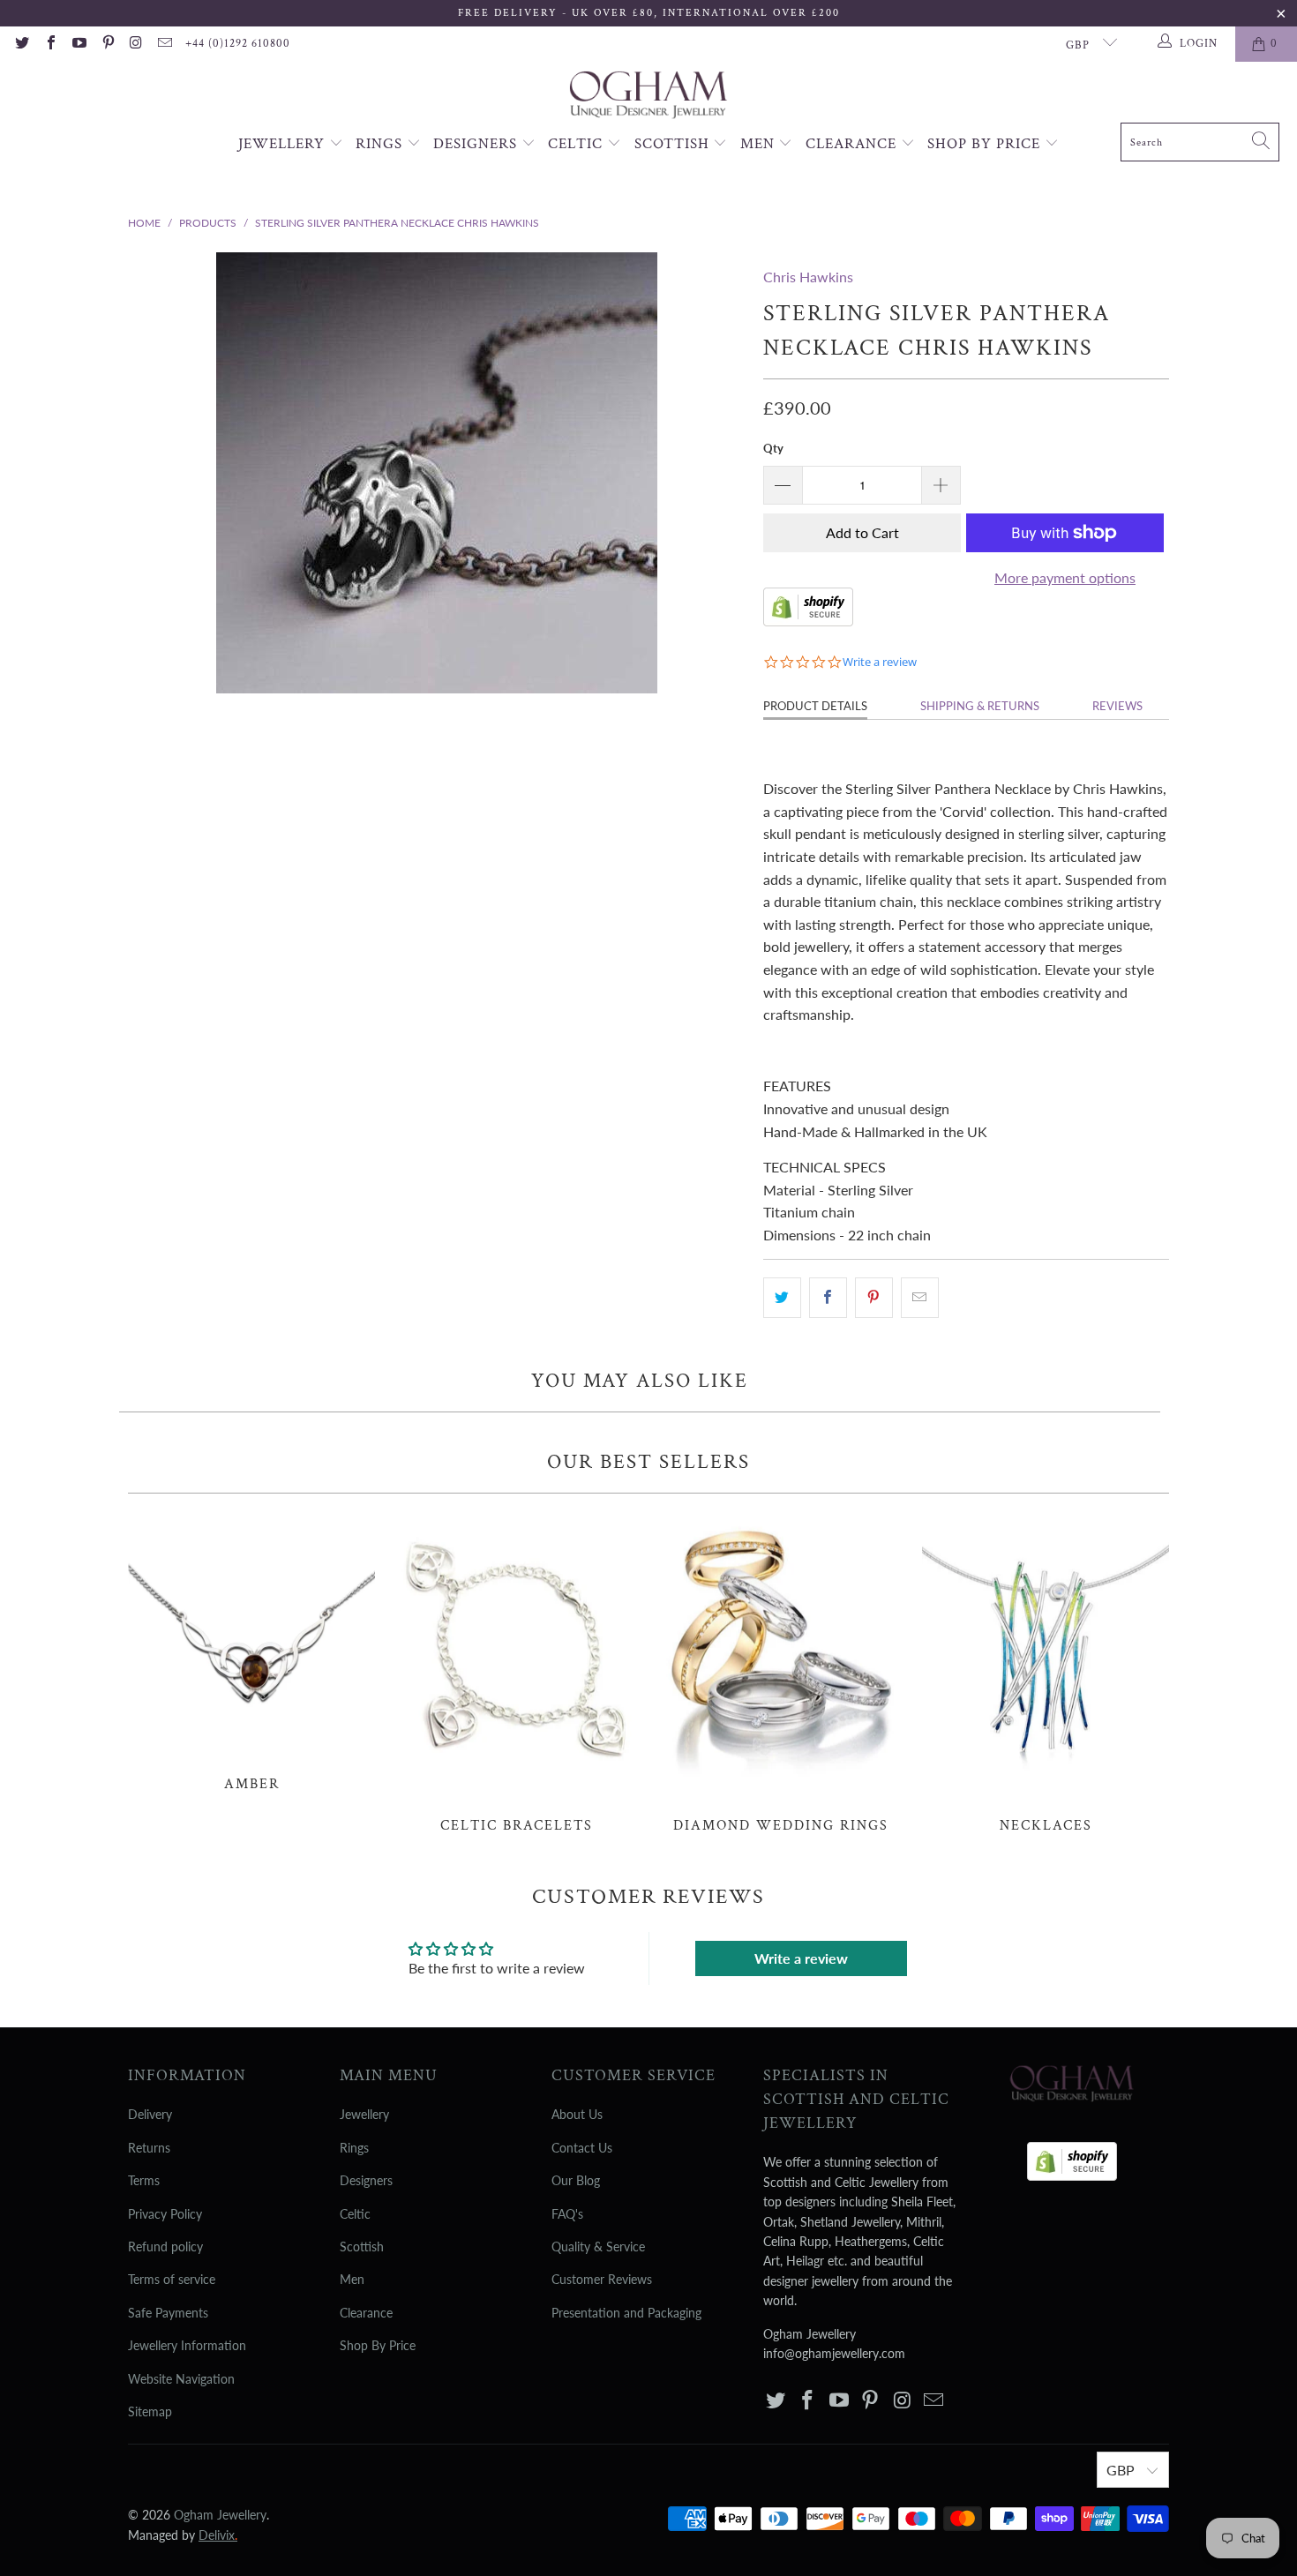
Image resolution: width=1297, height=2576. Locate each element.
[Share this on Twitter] (782, 1298)
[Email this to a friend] (920, 1298)
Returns (149, 2148)
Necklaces (1046, 1673)
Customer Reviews (602, 2279)
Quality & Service (598, 2247)
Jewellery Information (187, 2345)
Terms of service (172, 2279)
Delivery (150, 2114)
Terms (144, 2180)
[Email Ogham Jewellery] (164, 44)
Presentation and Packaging (626, 2313)
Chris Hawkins (808, 277)
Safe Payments (168, 2313)
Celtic (577, 144)
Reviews (1117, 706)
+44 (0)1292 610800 (238, 44)
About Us (577, 2114)
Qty (773, 448)
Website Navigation (181, 2379)
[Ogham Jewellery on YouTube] (79, 44)
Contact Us (582, 2148)
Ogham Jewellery (220, 2515)
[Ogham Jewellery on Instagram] (136, 44)
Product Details (815, 706)
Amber (251, 1652)
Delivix (218, 2535)
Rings (381, 144)
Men (760, 144)
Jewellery (284, 144)
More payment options (1065, 577)
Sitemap (150, 2411)
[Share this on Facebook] (828, 1298)
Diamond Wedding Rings (781, 1673)
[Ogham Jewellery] (648, 97)
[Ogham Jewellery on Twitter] (21, 44)
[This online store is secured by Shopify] (808, 621)
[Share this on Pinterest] (874, 1298)
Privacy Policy (165, 2214)
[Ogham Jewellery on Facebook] (49, 44)
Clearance (853, 144)
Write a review (801, 1958)
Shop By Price (986, 144)
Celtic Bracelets (516, 1673)
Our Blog (576, 2180)
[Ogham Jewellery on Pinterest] (107, 44)
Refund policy (165, 2247)
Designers (477, 144)
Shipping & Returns (980, 706)
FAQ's (567, 2214)
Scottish (674, 144)
